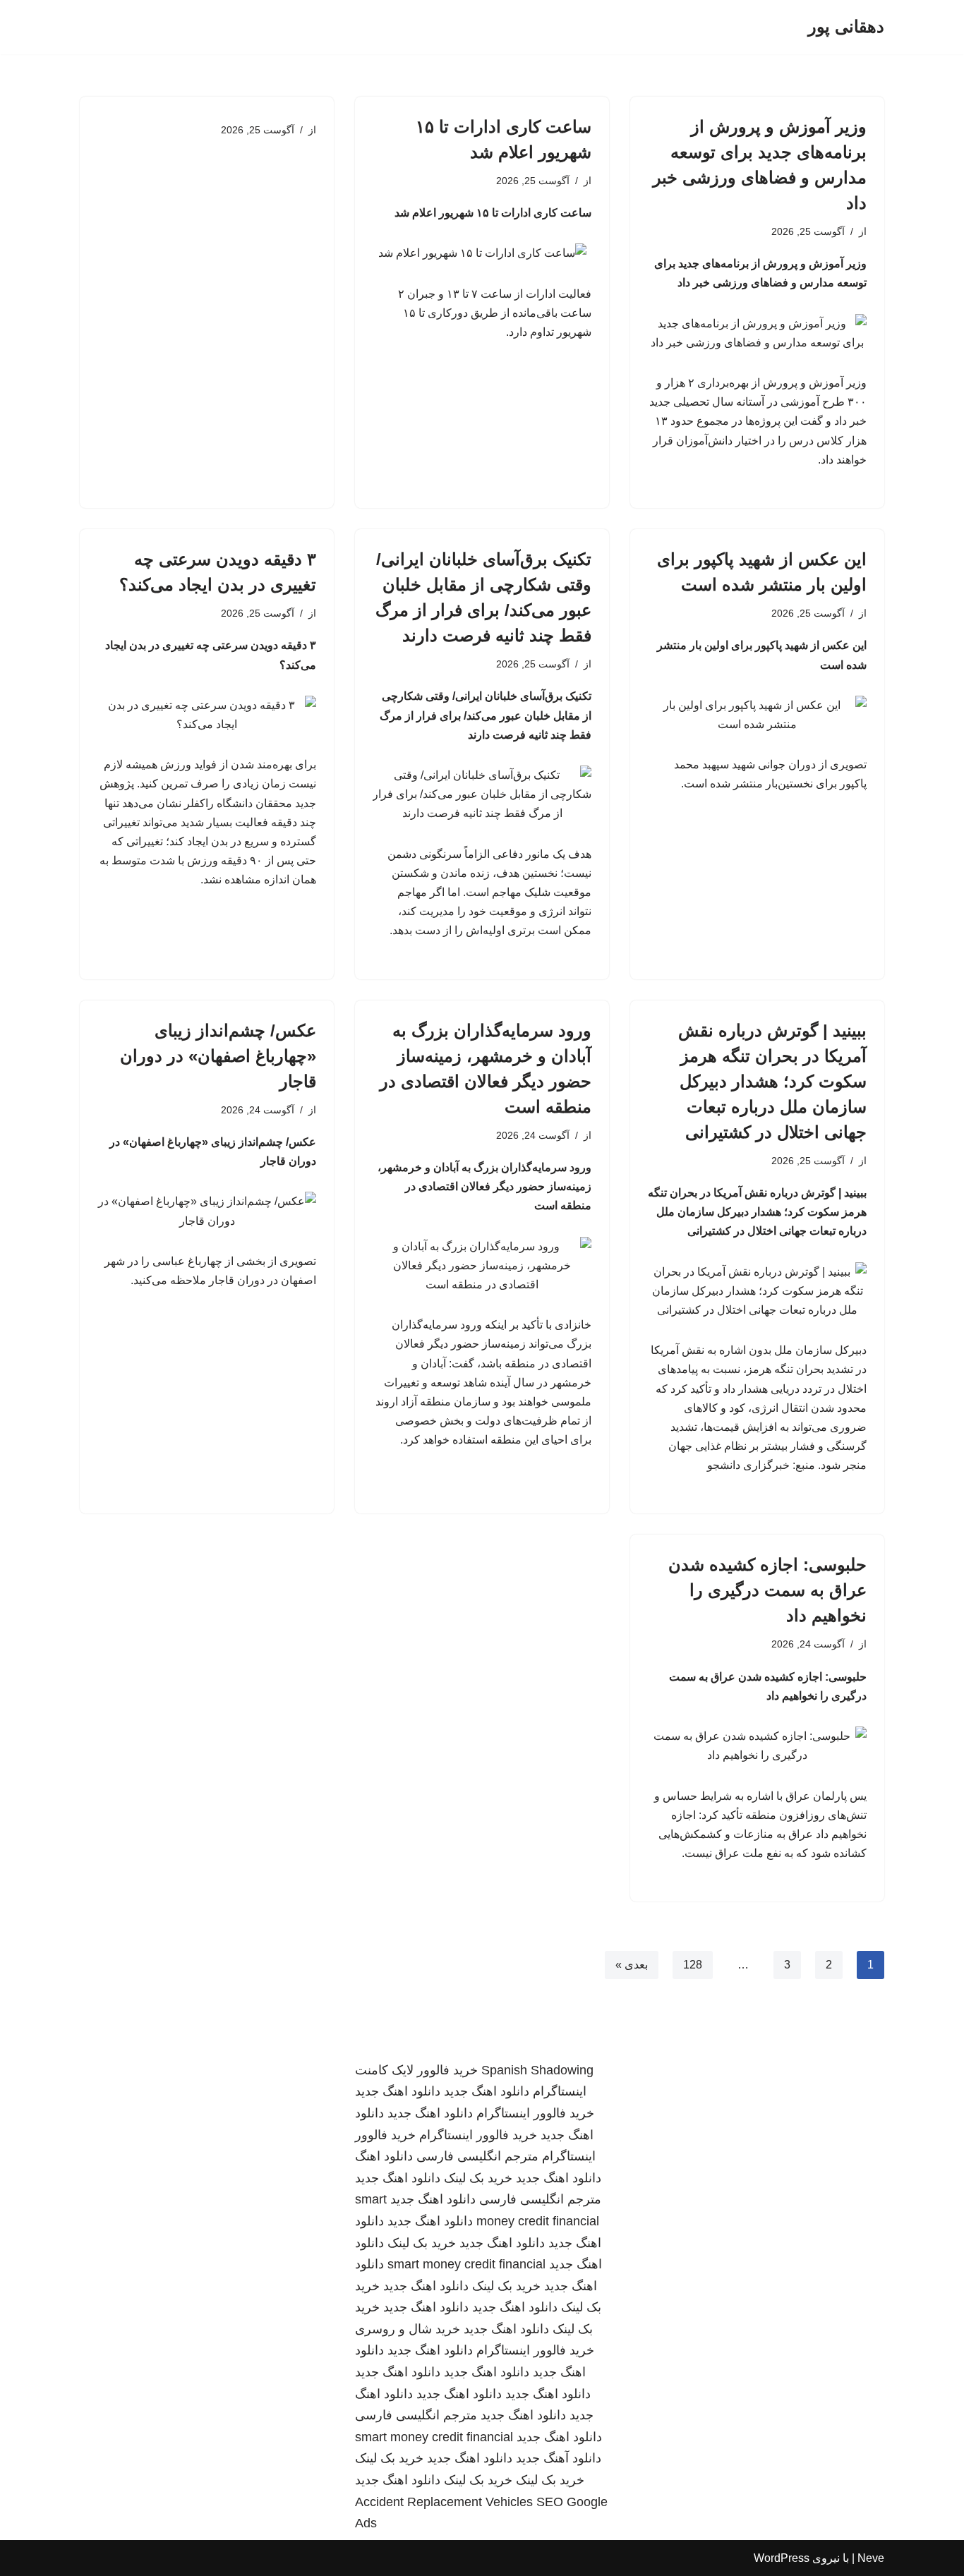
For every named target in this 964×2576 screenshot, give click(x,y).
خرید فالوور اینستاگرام (535, 2113)
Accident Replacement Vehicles (444, 2502)
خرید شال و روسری (408, 2329)
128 (693, 1965)
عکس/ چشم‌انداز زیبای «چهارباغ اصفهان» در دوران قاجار (218, 1056)
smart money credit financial (466, 2264)
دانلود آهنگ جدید (559, 2458)
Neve (871, 2558)
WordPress (782, 2558)
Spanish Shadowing (537, 2070)
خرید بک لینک (478, 2178)
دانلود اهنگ (384, 2156)
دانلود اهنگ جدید (487, 2091)
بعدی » (632, 1965)
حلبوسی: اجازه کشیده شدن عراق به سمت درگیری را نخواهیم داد (767, 1590)
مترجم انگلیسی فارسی (477, 2156)
